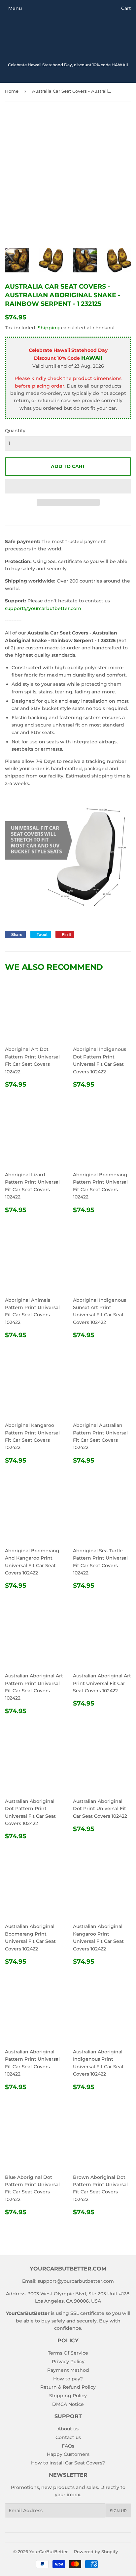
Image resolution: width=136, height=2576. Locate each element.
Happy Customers (68, 2454)
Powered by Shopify (96, 2552)
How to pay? (68, 2379)
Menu (15, 8)
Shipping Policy (68, 2396)
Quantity (15, 431)
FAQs (68, 2446)
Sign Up (118, 2511)
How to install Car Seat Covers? (68, 2463)
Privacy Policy (68, 2362)
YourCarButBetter (49, 2552)
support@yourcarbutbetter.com (43, 608)
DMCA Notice (68, 2404)
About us (68, 2429)
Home (12, 91)
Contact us (68, 2437)
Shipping (49, 328)
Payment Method (68, 2370)
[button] (68, 486)
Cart (126, 8)
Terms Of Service (68, 2353)
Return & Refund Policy (68, 2387)
